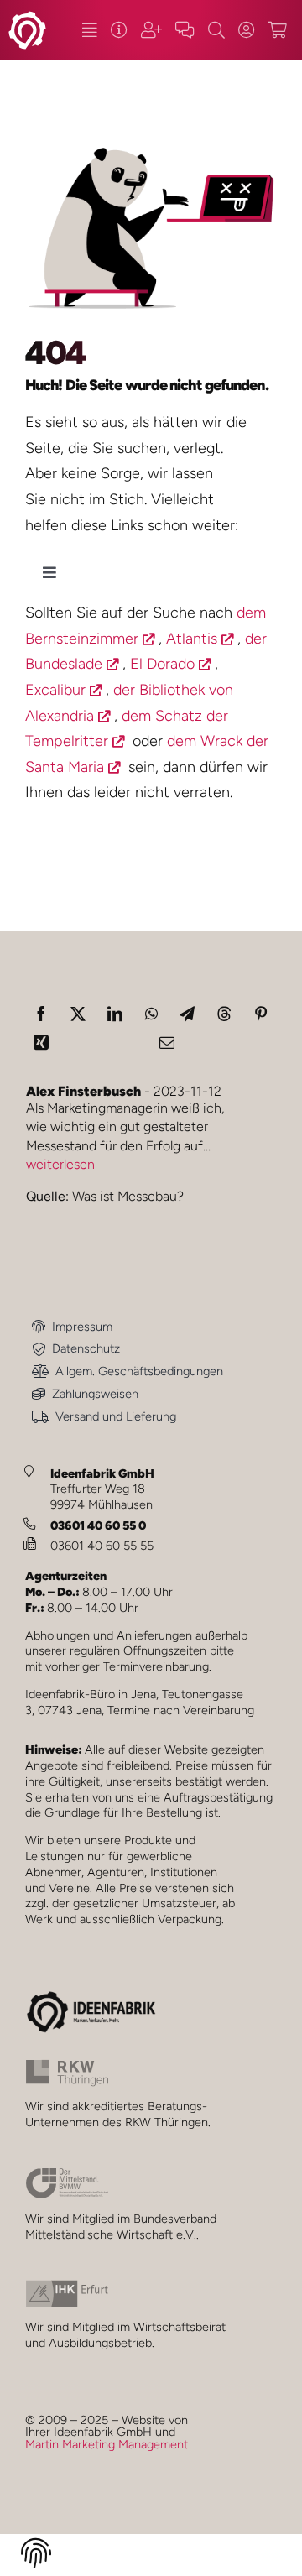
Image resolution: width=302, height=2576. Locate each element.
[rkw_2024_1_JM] (67, 2067)
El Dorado (162, 664)
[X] (78, 1014)
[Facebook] (41, 1014)
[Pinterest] (261, 1014)
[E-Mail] (167, 1042)
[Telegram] (187, 1014)
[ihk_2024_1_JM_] (67, 2287)
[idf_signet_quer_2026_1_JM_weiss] (27, 18)
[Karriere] (151, 30)
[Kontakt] (185, 30)
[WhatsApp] (151, 1014)
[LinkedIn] (115, 1014)
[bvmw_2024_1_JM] (67, 2175)
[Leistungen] (89, 30)
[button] (36, 2556)
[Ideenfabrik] (119, 30)
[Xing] (41, 1042)
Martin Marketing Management (107, 2444)
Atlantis (192, 639)
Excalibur (55, 690)
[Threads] (224, 1014)
